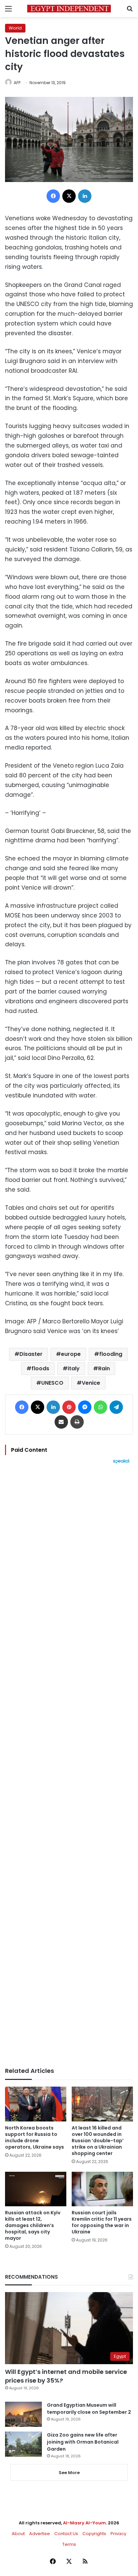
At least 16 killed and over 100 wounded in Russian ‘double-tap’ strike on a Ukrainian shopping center (98, 2141)
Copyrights (94, 2534)
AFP (17, 83)
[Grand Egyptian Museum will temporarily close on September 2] (23, 2414)
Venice (91, 1383)
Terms (69, 2544)
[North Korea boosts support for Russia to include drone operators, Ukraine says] (36, 2104)
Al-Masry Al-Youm (84, 2523)
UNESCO (52, 1383)
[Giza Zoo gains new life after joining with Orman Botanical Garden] (23, 2444)
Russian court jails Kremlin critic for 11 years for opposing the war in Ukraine (102, 2222)
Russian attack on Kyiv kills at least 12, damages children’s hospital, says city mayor (33, 2225)
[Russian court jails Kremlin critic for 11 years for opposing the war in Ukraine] (102, 2189)
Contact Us (66, 2534)
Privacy (118, 2534)
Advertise (40, 2534)
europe (71, 1354)
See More (69, 2473)
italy (74, 1368)
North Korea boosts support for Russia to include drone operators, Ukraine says (34, 2137)
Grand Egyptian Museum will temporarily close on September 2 (89, 2409)
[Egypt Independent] (69, 9)
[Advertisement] (69, 1765)
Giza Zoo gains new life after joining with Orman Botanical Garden (83, 2442)
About (18, 2534)
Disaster (31, 1354)
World (15, 28)
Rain (104, 1368)
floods (40, 1368)
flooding (111, 1354)
